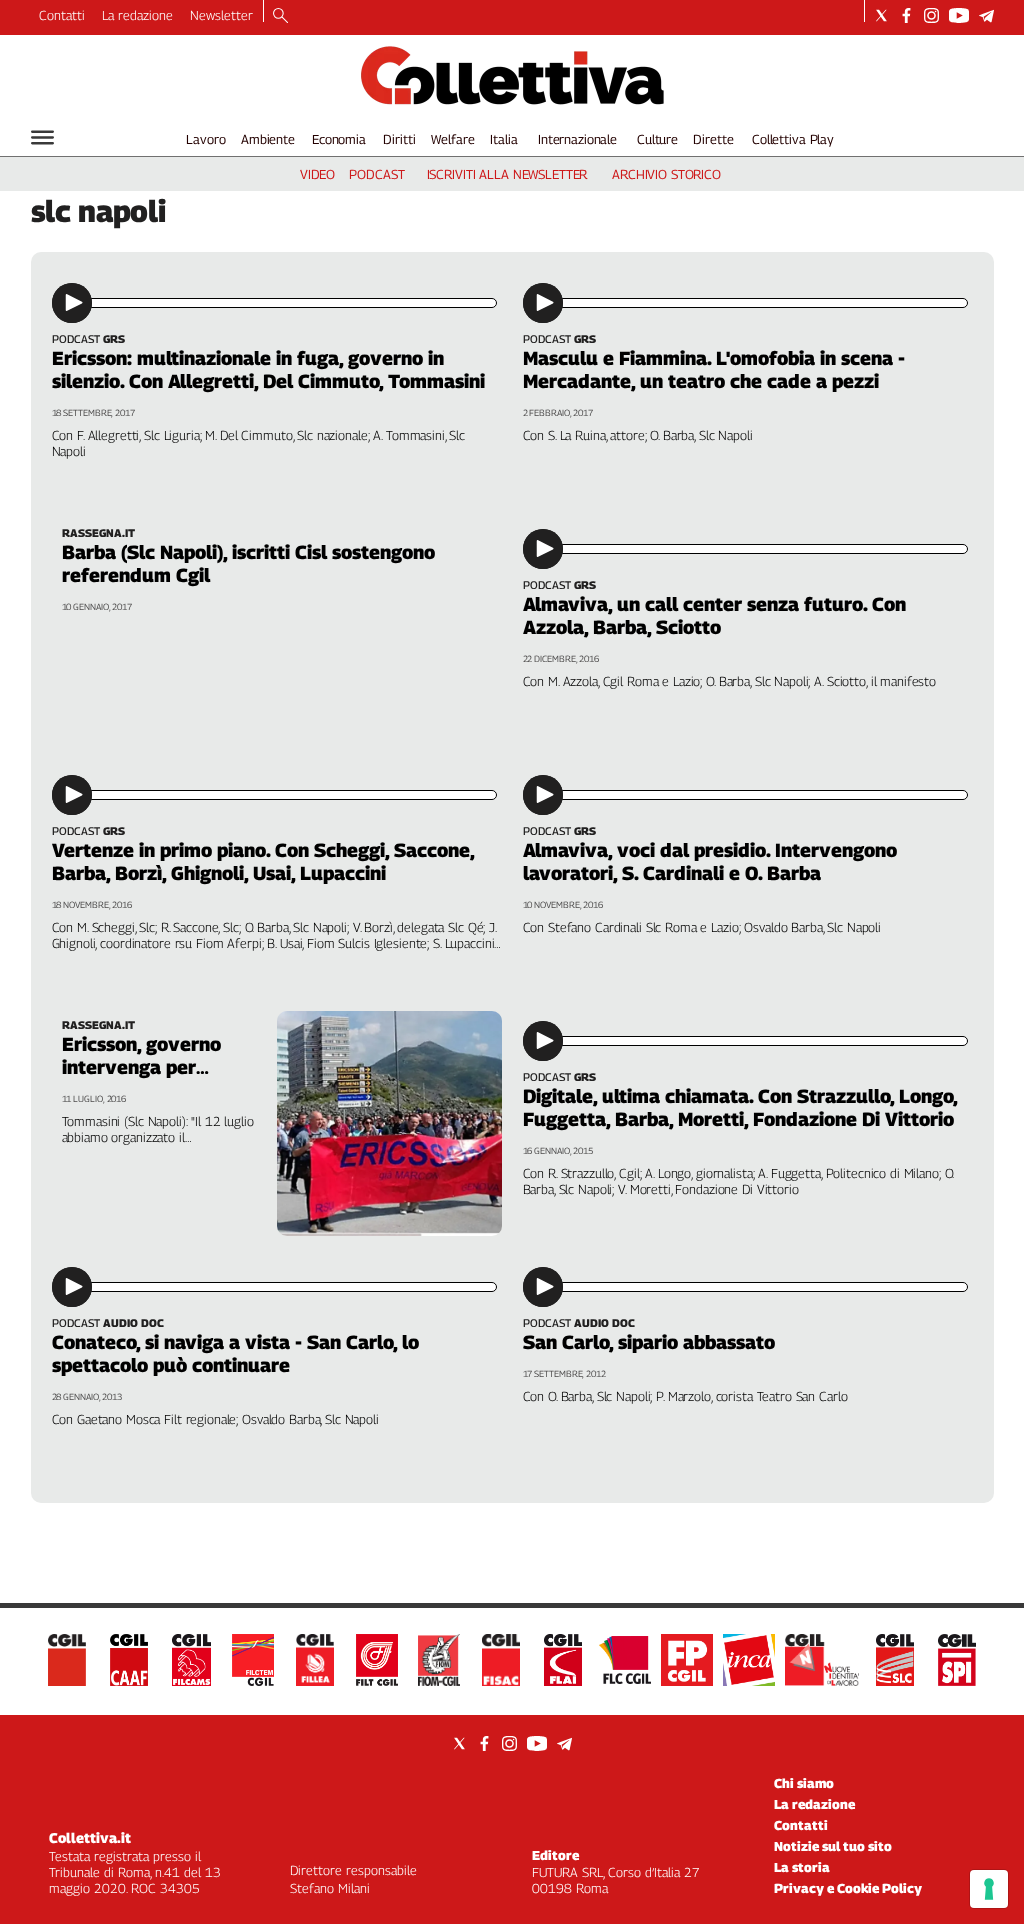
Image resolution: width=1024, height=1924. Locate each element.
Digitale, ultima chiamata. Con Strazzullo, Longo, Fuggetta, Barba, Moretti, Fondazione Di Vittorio (740, 1107)
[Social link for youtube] (959, 15)
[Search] (280, 17)
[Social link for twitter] (881, 15)
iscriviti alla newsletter (507, 174)
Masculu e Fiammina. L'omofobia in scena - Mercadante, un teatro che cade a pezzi (714, 369)
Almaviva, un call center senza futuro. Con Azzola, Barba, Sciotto (714, 615)
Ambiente (268, 139)
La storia (802, 1867)
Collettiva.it (90, 1837)
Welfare (452, 139)
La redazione (137, 15)
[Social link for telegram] (986, 15)
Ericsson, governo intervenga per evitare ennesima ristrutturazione (141, 1078)
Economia (339, 139)
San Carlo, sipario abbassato (649, 1342)
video (317, 174)
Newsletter (221, 15)
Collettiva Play (793, 139)
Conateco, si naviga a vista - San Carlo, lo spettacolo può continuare (235, 1353)
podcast (376, 174)
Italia (503, 139)
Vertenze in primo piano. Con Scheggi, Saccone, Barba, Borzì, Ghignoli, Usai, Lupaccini (263, 861)
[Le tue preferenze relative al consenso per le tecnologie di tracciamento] (989, 1889)
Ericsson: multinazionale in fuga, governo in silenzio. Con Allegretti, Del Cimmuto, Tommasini (268, 369)
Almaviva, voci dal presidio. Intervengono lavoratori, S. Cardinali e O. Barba (710, 861)
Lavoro (205, 139)
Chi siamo (804, 1783)
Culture (657, 139)
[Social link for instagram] (931, 15)
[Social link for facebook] (906, 15)
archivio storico (666, 174)
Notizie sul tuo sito (833, 1846)
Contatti (62, 15)
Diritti (399, 139)
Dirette (713, 139)
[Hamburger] (42, 137)
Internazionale (577, 139)
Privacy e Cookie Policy (848, 1888)
